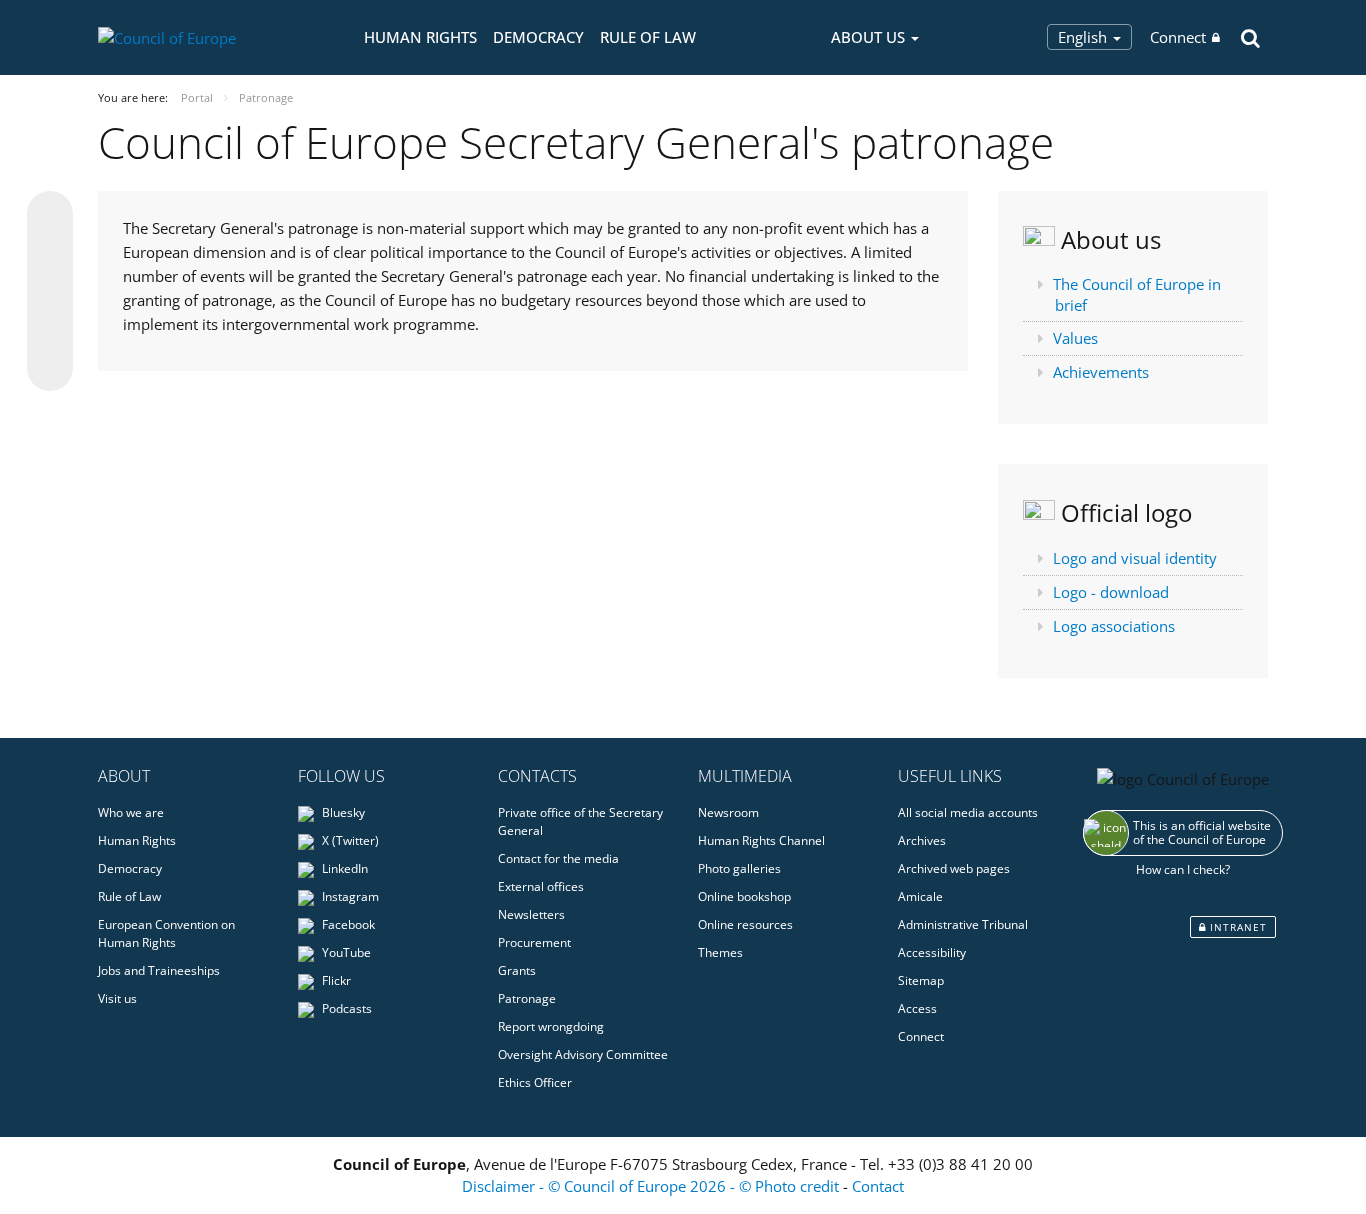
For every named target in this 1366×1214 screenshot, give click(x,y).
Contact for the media (558, 858)
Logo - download (1111, 592)
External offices (541, 886)
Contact (878, 1186)
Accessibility (932, 952)
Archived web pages (954, 868)
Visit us (117, 998)
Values (1075, 338)
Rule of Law (648, 37)
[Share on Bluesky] (50, 216)
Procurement (534, 942)
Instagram (349, 896)
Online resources (745, 924)
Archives (922, 840)
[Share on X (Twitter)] (50, 254)
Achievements (1101, 372)
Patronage (527, 998)
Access (917, 1008)
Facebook (347, 924)
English (1084, 37)
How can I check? (1183, 869)
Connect (1178, 37)
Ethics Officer (535, 1082)
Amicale (920, 896)
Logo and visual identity (1135, 558)
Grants (517, 970)
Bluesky (342, 812)
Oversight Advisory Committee (583, 1054)
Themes (720, 952)
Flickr (335, 980)
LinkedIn (343, 868)
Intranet (1236, 927)
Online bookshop (744, 896)
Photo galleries (739, 868)
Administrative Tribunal (963, 924)
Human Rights (420, 37)
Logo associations (1114, 626)
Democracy (538, 37)
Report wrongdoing (551, 1026)
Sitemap (921, 980)
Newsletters (531, 914)
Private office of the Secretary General (580, 821)
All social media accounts (968, 812)
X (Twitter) (349, 840)
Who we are (131, 812)
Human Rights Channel (761, 840)
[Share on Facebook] (50, 292)
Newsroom (728, 812)
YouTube (345, 952)
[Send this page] (50, 368)
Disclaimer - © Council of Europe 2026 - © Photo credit (652, 1186)
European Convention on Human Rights (166, 933)
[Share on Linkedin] (50, 330)
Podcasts (345, 1008)
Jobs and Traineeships (159, 970)
